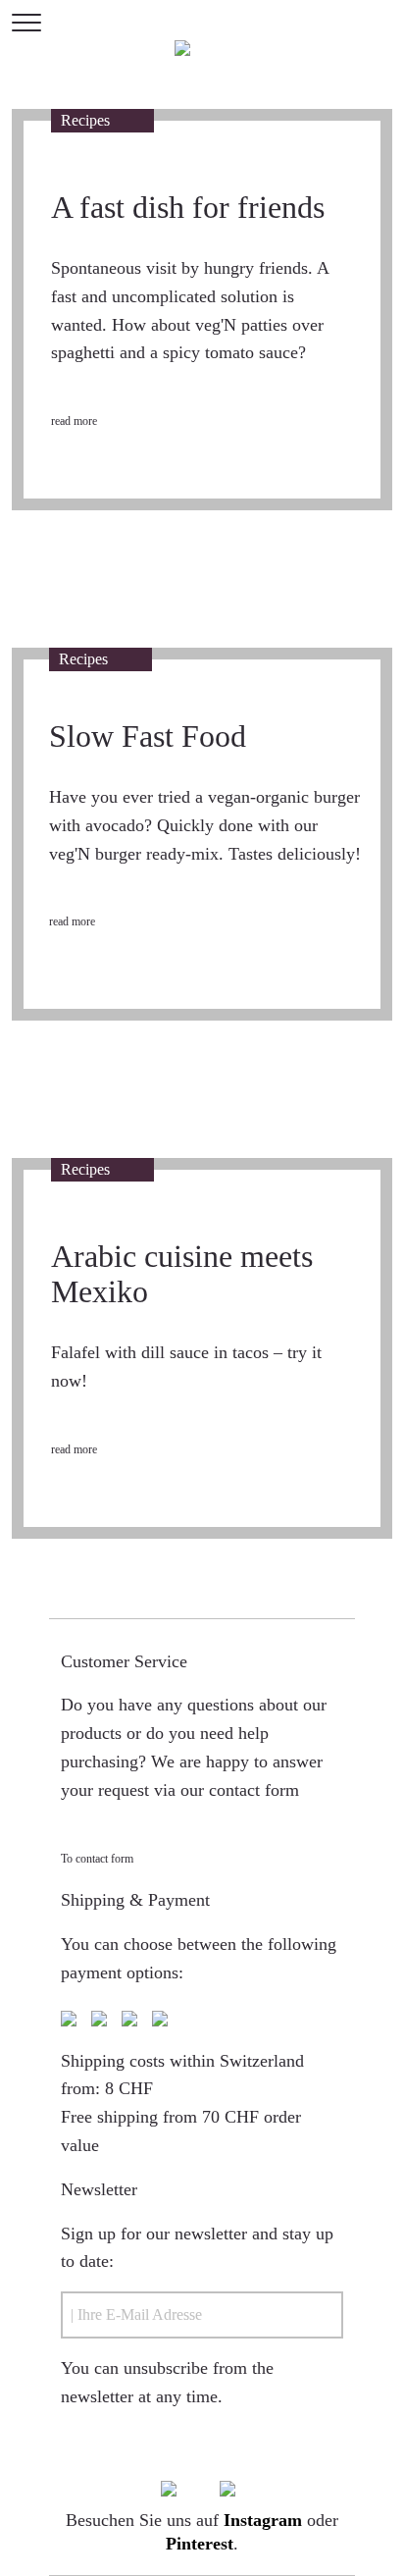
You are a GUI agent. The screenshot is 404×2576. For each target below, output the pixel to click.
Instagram (263, 2520)
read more (74, 421)
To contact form (97, 1859)
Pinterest (200, 2544)
